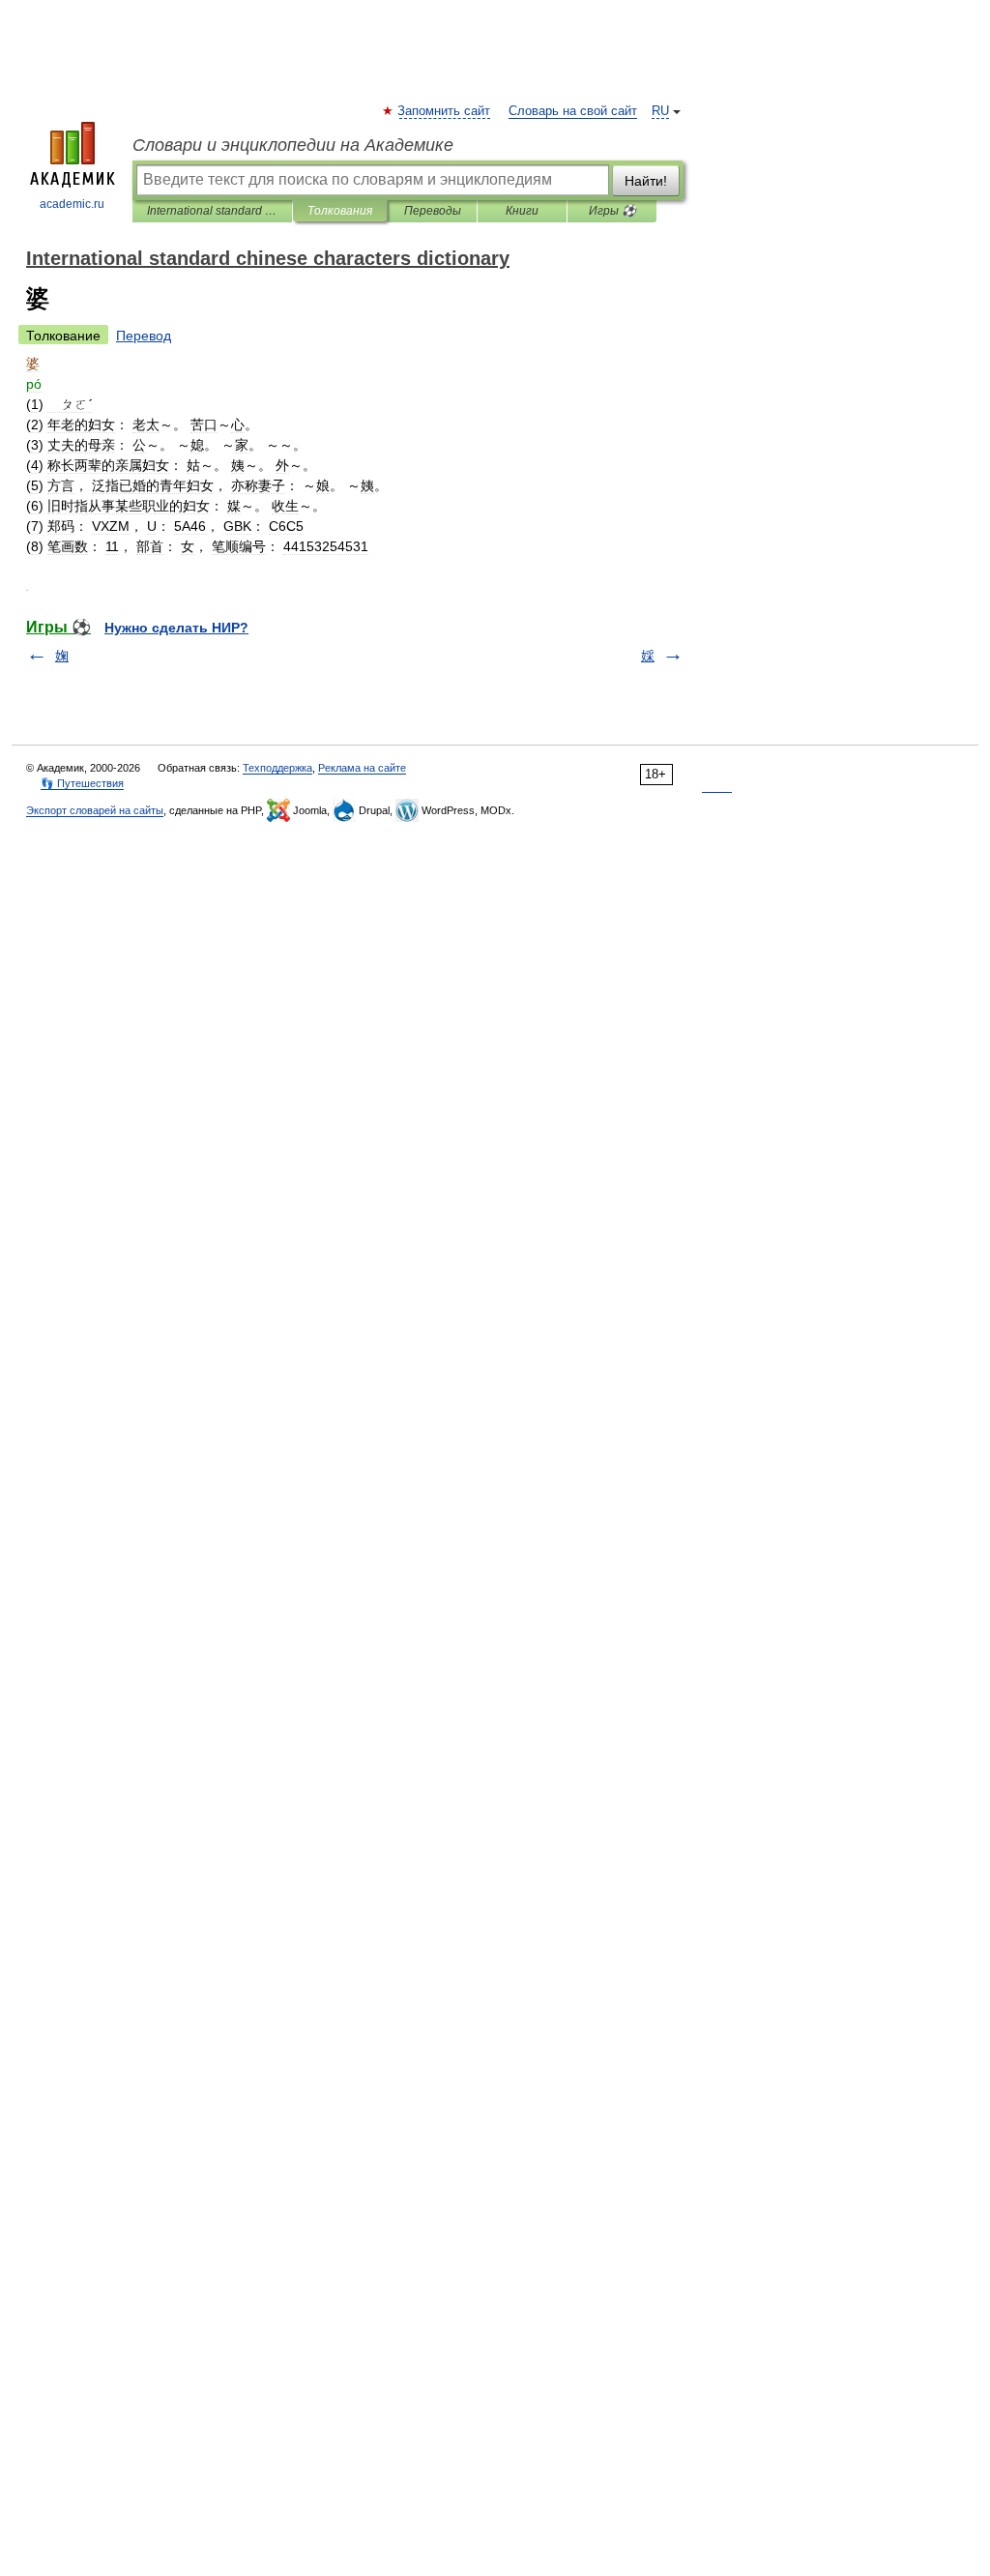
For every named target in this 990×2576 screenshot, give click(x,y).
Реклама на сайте (362, 768)
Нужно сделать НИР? (176, 628)
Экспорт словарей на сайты (95, 810)
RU (660, 111)
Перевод (144, 336)
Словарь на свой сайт (573, 111)
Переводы (433, 211)
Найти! (646, 181)
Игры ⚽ (612, 211)
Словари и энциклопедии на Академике (293, 145)
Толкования (340, 211)
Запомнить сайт (445, 111)
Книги (522, 211)
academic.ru (72, 204)
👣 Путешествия (82, 783)
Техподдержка (277, 768)
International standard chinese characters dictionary (212, 211)
